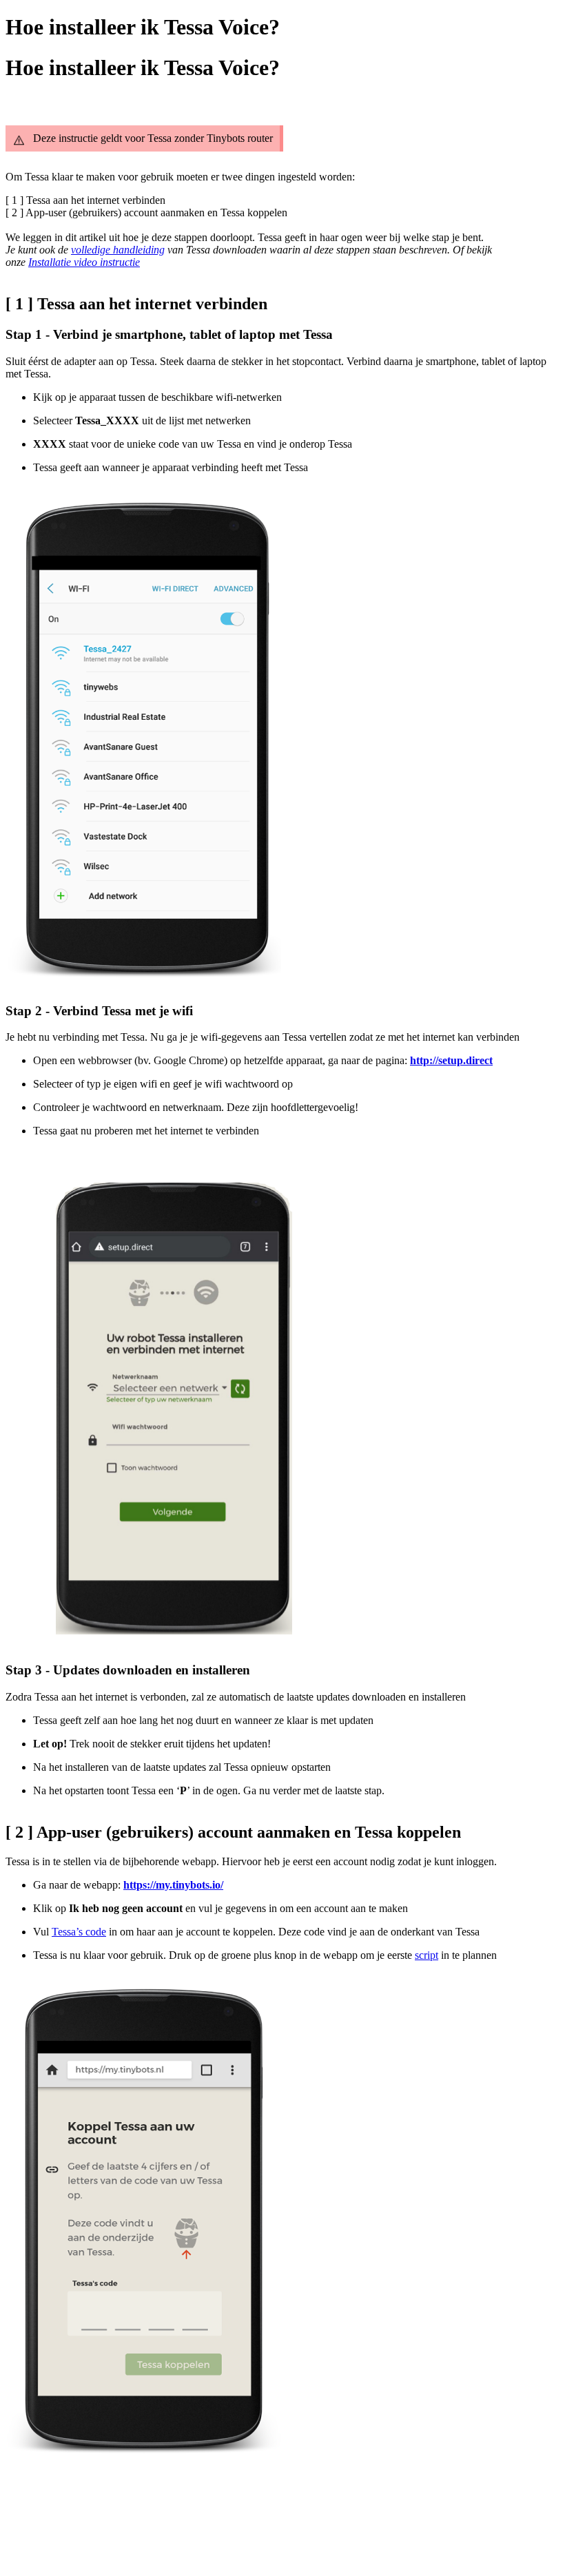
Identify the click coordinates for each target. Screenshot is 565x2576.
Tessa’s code (79, 1932)
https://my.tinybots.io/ (173, 1885)
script (427, 1955)
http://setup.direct (451, 1060)
